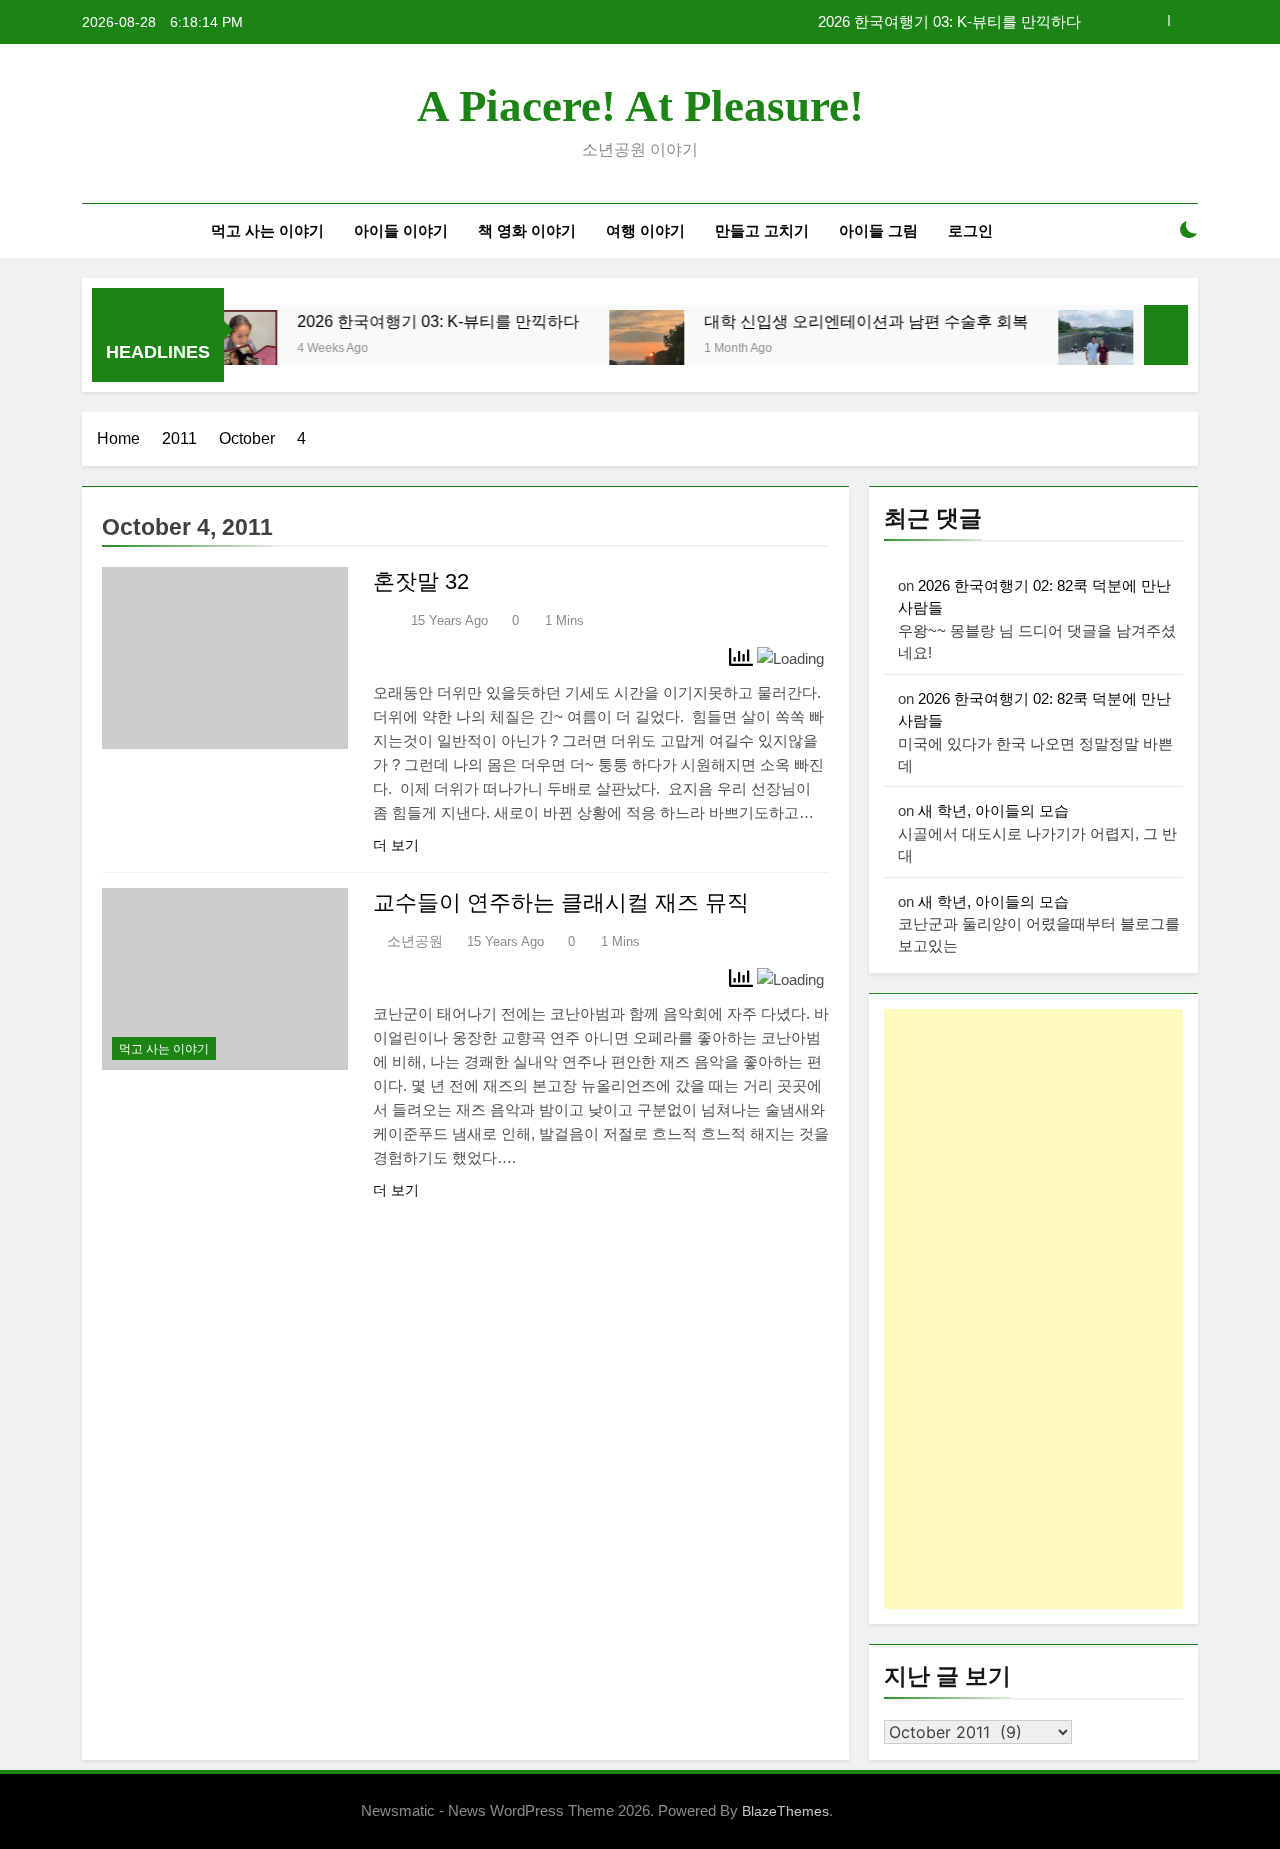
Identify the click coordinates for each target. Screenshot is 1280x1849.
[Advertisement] (1033, 1309)
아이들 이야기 (401, 230)
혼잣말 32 (421, 581)
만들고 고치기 (762, 230)
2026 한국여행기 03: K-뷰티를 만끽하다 (949, 22)
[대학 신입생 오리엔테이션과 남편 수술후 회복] (617, 347)
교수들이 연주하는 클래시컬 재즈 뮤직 (561, 902)
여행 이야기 (645, 230)
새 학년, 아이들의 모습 (993, 810)
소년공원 (415, 941)
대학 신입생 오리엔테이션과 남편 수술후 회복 (837, 321)
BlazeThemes (785, 1811)
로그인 (970, 230)
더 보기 (396, 845)
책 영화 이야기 (527, 230)
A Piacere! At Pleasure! (640, 106)
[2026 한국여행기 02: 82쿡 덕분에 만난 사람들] (1066, 347)
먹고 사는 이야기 (267, 230)
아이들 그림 (878, 230)
